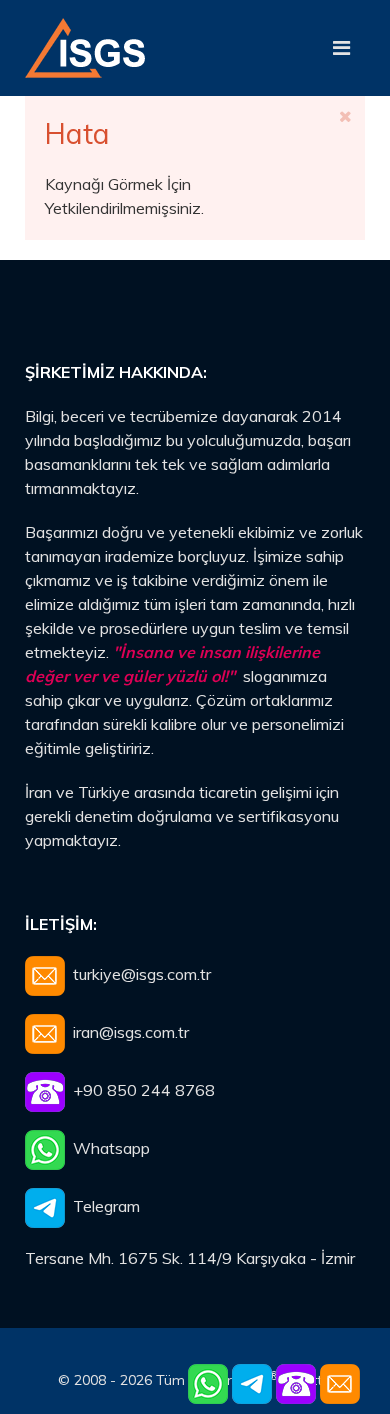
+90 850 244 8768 (140, 1090)
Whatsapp (107, 1148)
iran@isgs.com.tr (131, 1032)
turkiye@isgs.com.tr (142, 974)
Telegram (102, 1206)
